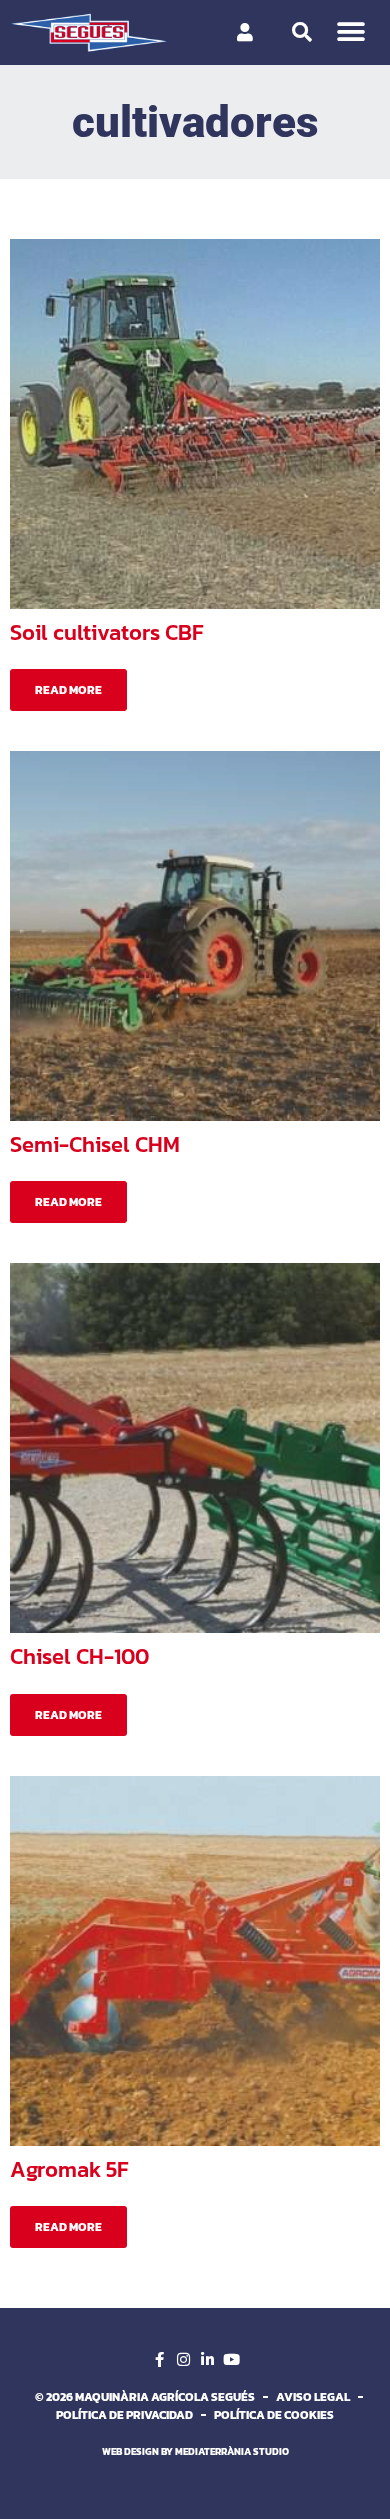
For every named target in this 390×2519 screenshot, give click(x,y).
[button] (351, 32)
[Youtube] (231, 2359)
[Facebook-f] (159, 2359)
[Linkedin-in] (207, 2359)
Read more (68, 690)
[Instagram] (183, 2359)
